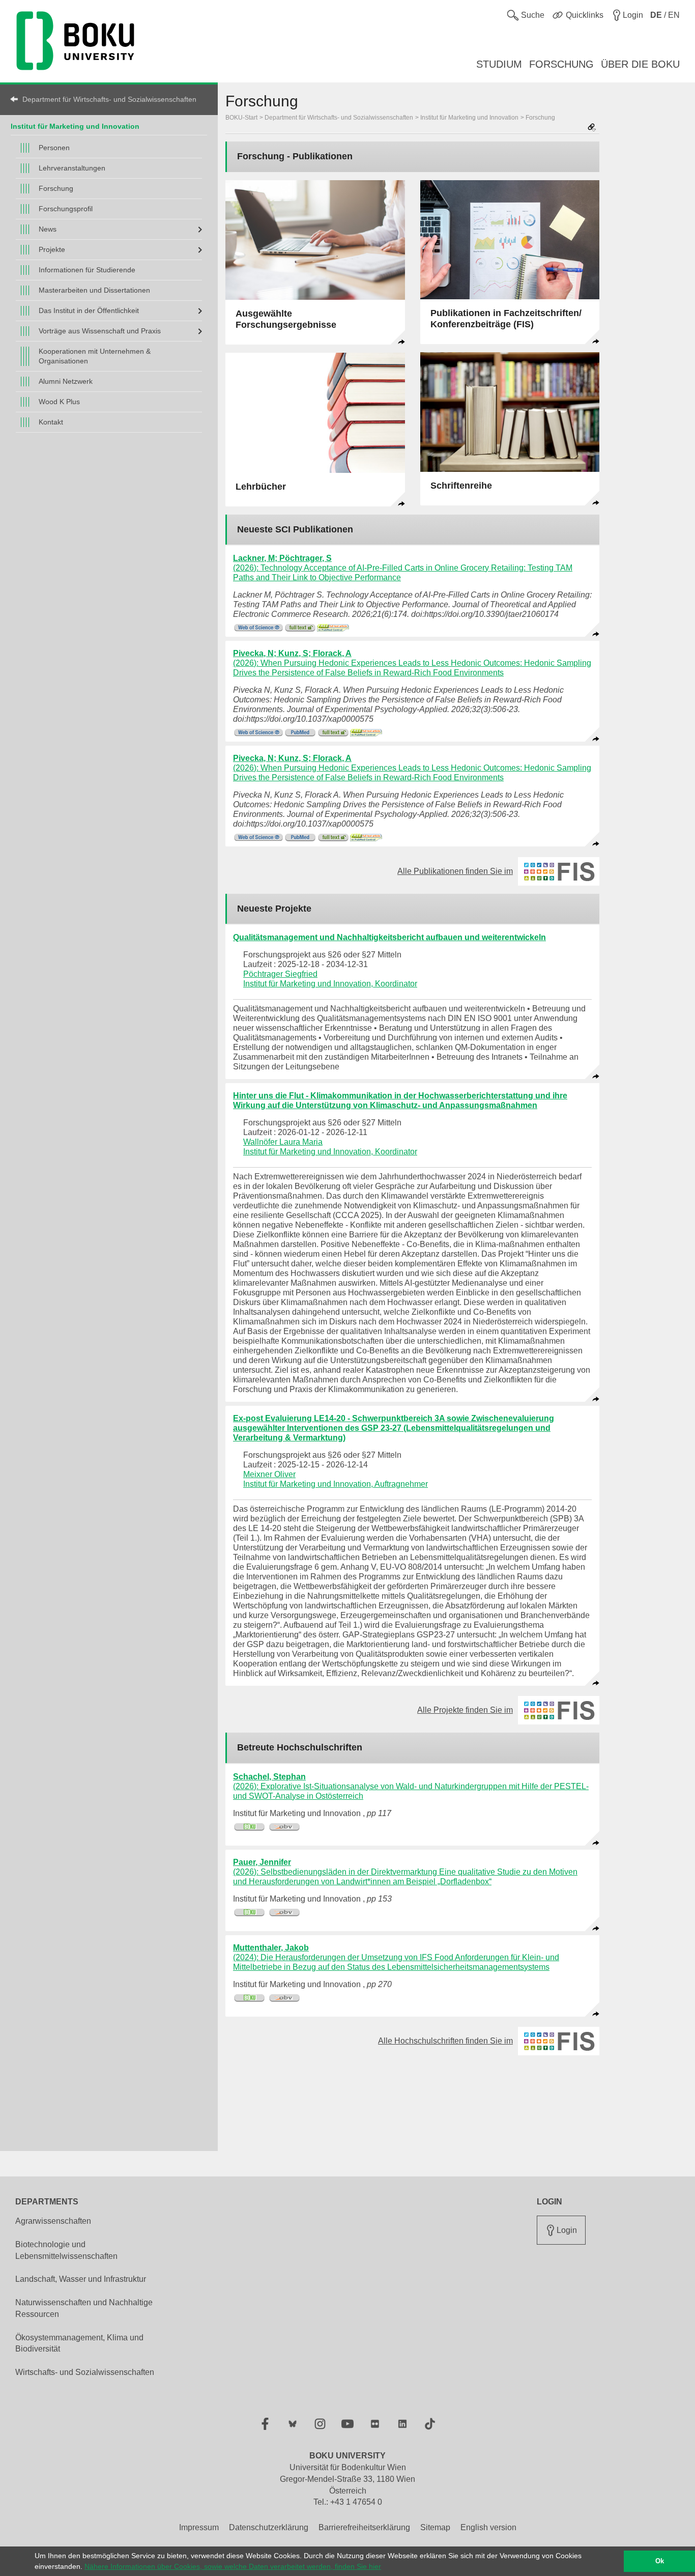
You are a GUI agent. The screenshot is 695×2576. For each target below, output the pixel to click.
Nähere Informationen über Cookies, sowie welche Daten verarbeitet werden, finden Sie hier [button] (233, 2566)
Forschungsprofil (66, 209)
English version (488, 2527)
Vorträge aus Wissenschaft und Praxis (100, 331)
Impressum (199, 2527)
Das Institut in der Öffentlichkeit (89, 310)
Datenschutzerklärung (269, 2527)
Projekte (52, 249)
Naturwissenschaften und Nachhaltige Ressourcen (84, 2308)
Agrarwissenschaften (53, 2221)
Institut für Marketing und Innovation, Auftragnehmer (336, 1484)
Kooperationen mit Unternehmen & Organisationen (95, 356)
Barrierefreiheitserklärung (364, 2527)
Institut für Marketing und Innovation (75, 126)
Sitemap (435, 2527)
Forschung (56, 188)
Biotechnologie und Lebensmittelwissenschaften (66, 2250)
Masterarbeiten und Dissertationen (94, 290)
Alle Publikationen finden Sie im (461, 871)
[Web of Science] (258, 628)
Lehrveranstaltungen (72, 168)
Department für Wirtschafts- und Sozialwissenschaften (109, 99)
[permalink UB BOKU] (250, 1827)
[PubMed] (300, 733)
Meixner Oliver (269, 1474)
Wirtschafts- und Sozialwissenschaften (85, 2372)
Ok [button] (660, 2561)
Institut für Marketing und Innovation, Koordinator (330, 984)
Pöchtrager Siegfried (280, 974)
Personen (54, 148)
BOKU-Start (241, 118)
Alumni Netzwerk (66, 381)
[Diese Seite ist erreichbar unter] (592, 128)
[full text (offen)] (300, 628)
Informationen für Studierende (87, 270)
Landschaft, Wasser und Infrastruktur (81, 2279)
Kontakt (51, 422)
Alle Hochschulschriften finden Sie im (452, 2041)
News (48, 229)
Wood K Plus (59, 402)
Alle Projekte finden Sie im (471, 1710)
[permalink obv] (285, 1827)
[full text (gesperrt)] (333, 628)
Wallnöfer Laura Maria (283, 1142)
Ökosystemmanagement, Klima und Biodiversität (79, 2343)
